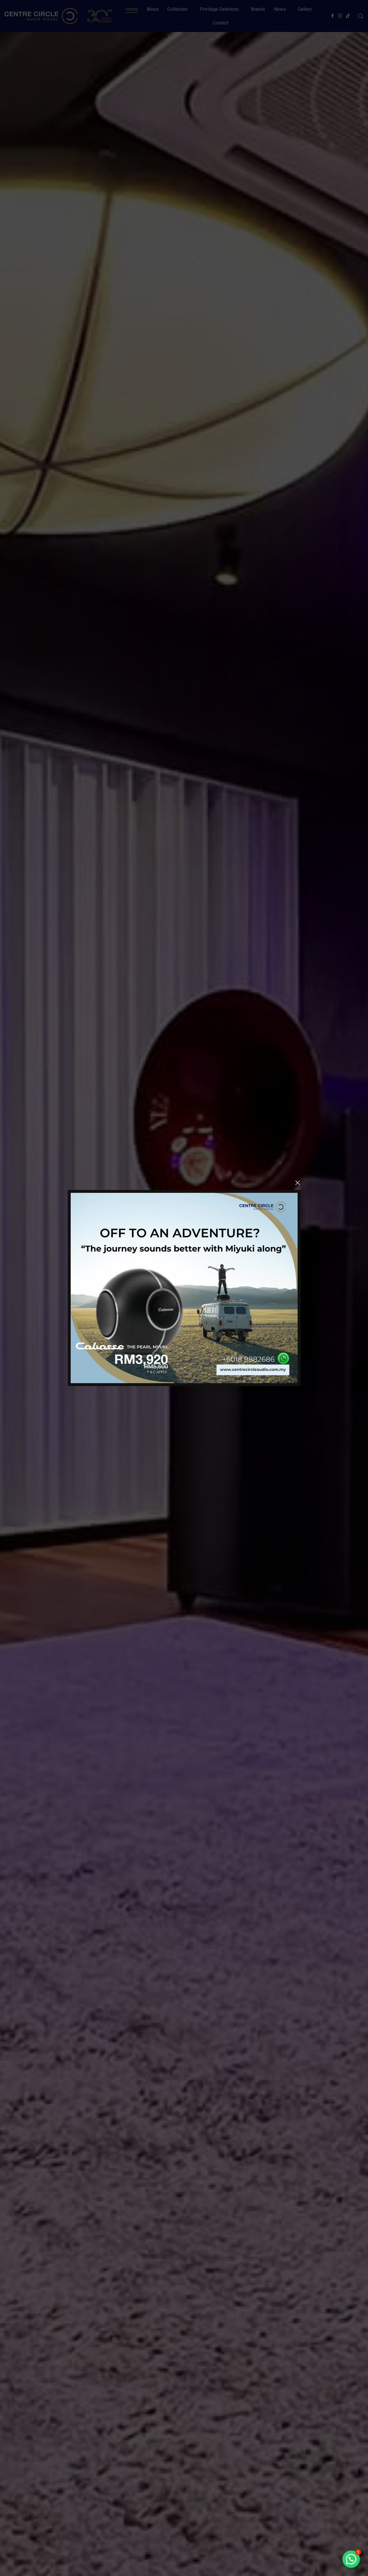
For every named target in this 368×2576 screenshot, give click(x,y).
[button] (351, 2559)
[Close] (298, 1183)
